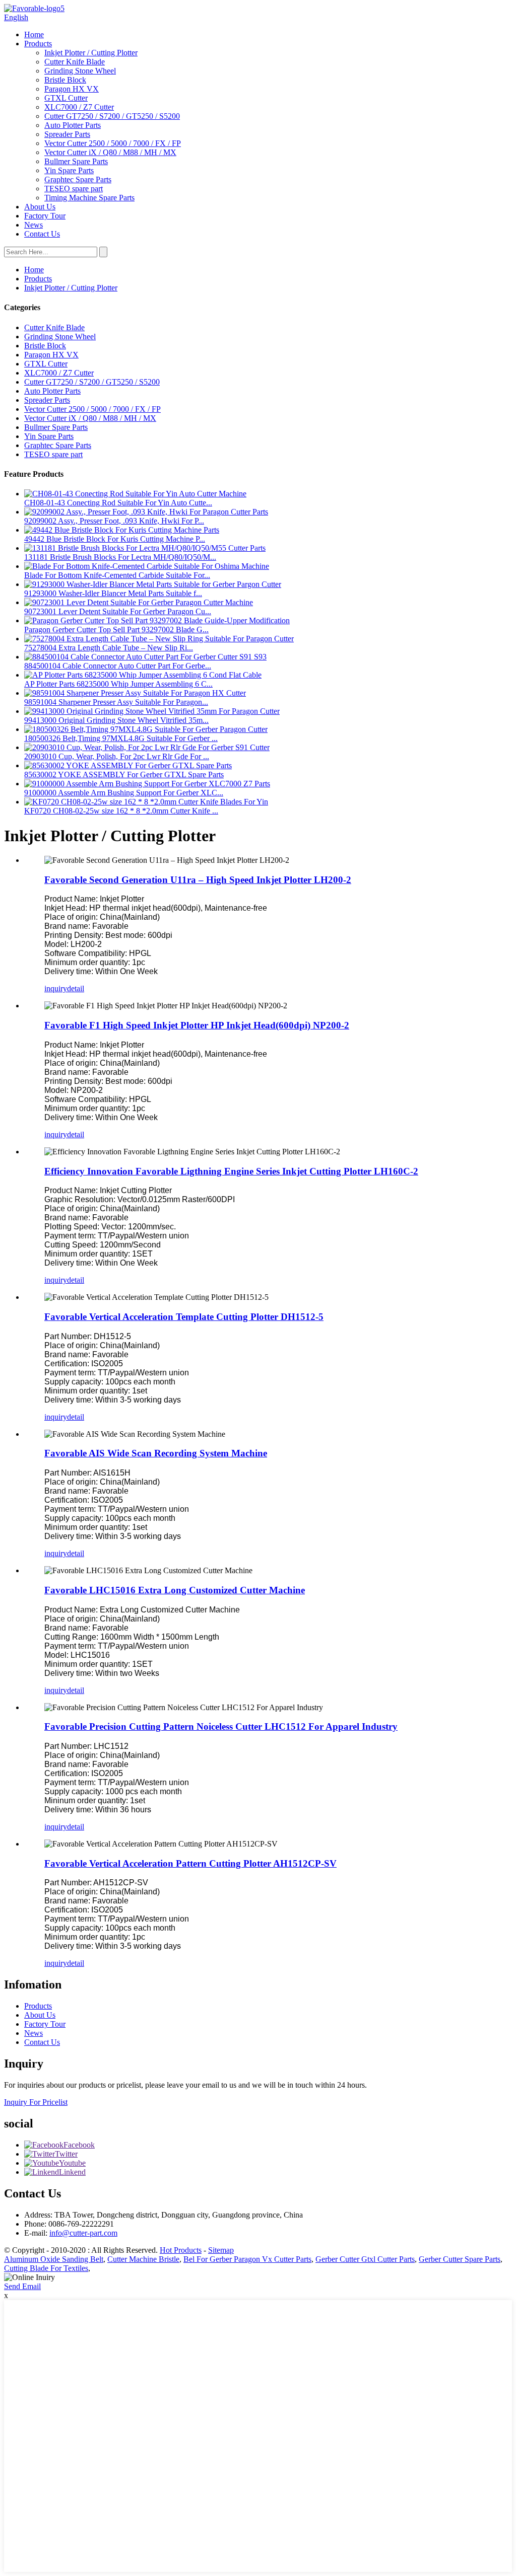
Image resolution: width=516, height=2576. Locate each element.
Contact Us (42, 234)
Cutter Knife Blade (75, 62)
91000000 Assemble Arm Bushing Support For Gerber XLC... (124, 793)
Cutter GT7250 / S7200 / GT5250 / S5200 (112, 116)
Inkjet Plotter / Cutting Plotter (91, 53)
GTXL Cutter (66, 98)
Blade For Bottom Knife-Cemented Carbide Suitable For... (117, 575)
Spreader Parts (67, 134)
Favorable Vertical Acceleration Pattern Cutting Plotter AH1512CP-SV (190, 1863)
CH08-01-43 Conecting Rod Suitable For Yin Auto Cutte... (118, 503)
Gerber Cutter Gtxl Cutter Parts (365, 2259)
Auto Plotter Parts (73, 125)
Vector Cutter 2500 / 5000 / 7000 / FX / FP (113, 143)
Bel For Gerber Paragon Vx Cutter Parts (247, 2259)
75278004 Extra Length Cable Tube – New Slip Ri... (109, 648)
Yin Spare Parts (69, 170)
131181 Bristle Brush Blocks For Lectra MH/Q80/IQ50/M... (120, 557)
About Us (40, 207)
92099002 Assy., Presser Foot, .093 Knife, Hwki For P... (114, 521)
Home (34, 34)
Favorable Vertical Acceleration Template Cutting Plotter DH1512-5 (184, 1317)
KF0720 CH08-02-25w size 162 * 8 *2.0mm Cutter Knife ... (121, 811)
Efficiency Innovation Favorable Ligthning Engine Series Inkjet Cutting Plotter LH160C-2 (231, 1171)
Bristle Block (65, 80)
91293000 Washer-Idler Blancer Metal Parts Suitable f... (113, 593)
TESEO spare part (74, 189)
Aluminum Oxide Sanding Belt (54, 2259)
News (34, 225)
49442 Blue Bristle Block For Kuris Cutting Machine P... (115, 539)
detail (76, 988)
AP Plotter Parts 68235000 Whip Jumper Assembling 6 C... (118, 684)
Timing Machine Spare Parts (89, 198)
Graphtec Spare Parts (78, 179)
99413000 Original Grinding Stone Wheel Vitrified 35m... (116, 720)
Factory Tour (45, 216)
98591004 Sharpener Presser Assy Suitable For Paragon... (116, 702)
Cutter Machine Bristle (143, 2259)
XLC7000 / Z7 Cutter (79, 107)
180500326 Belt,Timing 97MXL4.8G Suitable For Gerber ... (121, 738)
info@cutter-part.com (83, 2233)
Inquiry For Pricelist (36, 2102)
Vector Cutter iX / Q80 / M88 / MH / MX (110, 152)
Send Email (22, 2286)
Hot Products (181, 2250)
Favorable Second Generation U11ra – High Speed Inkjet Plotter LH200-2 (198, 880)
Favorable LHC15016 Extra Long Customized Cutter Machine (175, 1590)
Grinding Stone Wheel (80, 71)
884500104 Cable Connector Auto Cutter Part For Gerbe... (118, 666)
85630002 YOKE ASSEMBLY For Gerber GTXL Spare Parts (124, 775)
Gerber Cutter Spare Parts (460, 2259)
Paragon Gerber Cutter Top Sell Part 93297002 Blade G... (116, 630)
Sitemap (221, 2250)
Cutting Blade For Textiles (46, 2268)
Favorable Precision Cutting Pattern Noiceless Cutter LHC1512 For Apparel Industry (221, 1726)
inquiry (56, 988)
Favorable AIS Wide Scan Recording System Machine (156, 1453)
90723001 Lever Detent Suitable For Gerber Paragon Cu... (118, 611)
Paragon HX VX (72, 89)
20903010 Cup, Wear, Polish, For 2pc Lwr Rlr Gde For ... (117, 756)
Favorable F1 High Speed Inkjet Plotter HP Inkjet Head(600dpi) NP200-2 (197, 1025)
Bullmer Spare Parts (76, 161)
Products (38, 44)
